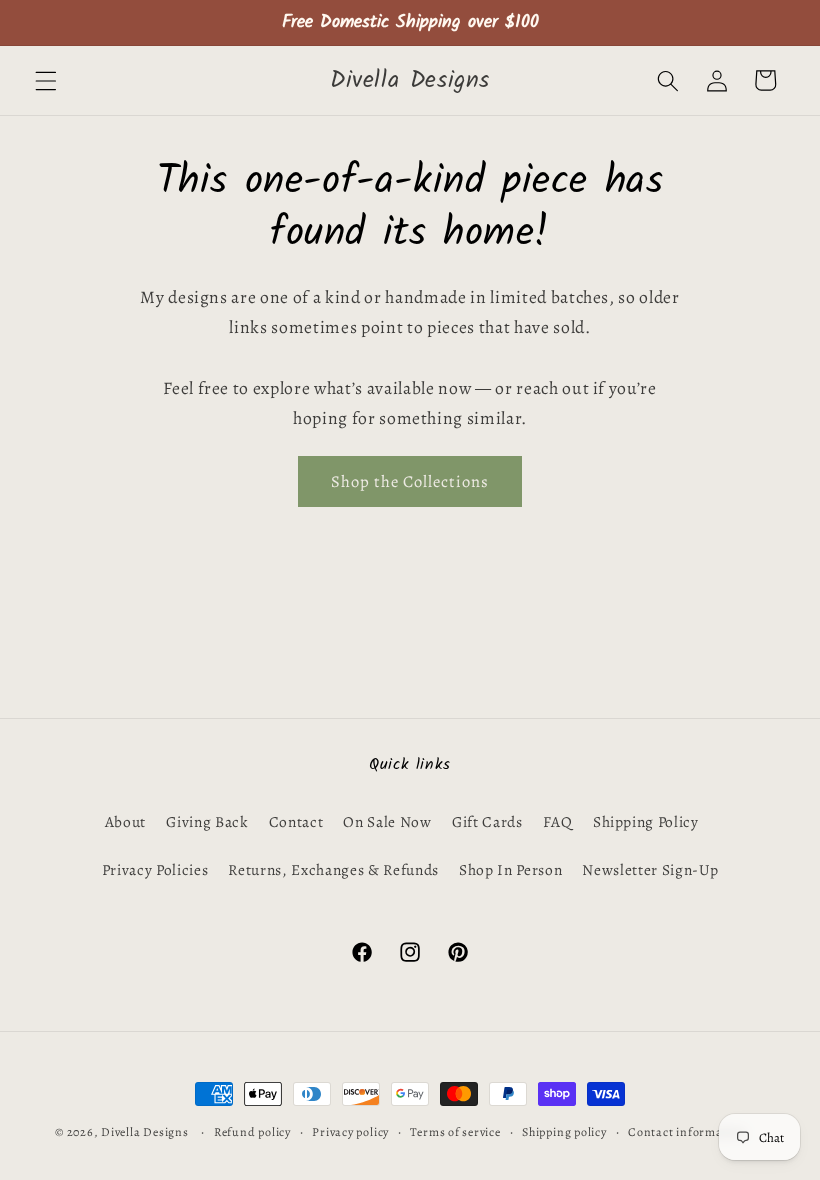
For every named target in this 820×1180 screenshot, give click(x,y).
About (125, 821)
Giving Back (207, 821)
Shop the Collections (410, 481)
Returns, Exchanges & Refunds (333, 869)
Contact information (687, 1132)
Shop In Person (510, 869)
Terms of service (455, 1132)
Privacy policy (350, 1132)
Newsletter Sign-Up (650, 869)
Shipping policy (564, 1132)
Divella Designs (145, 1132)
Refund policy (252, 1132)
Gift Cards (487, 821)
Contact (296, 821)
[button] (46, 80)
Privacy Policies (155, 869)
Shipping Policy (646, 821)
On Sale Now (387, 821)
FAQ (558, 821)
